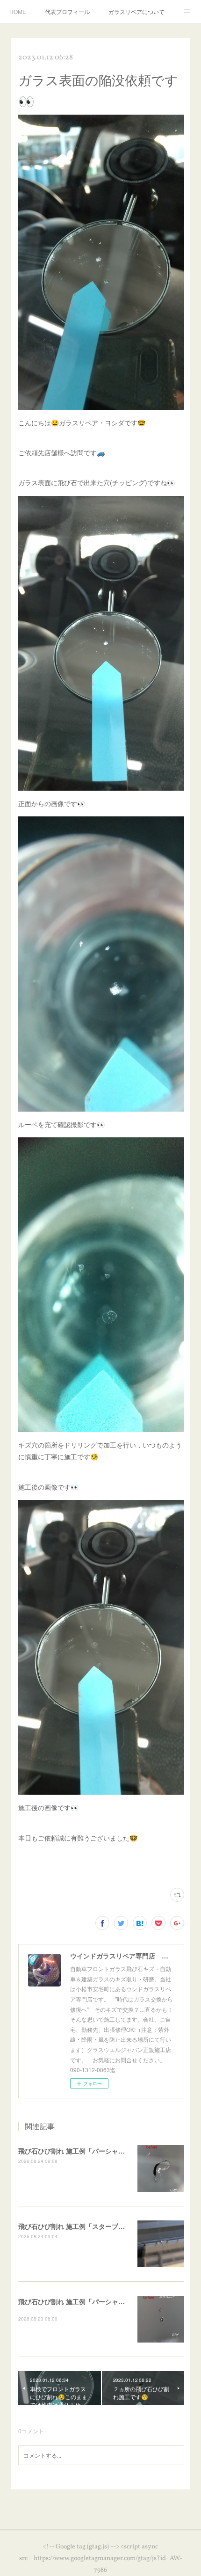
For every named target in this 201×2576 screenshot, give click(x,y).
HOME (18, 11)
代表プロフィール (67, 11)
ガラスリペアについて (136, 11)
